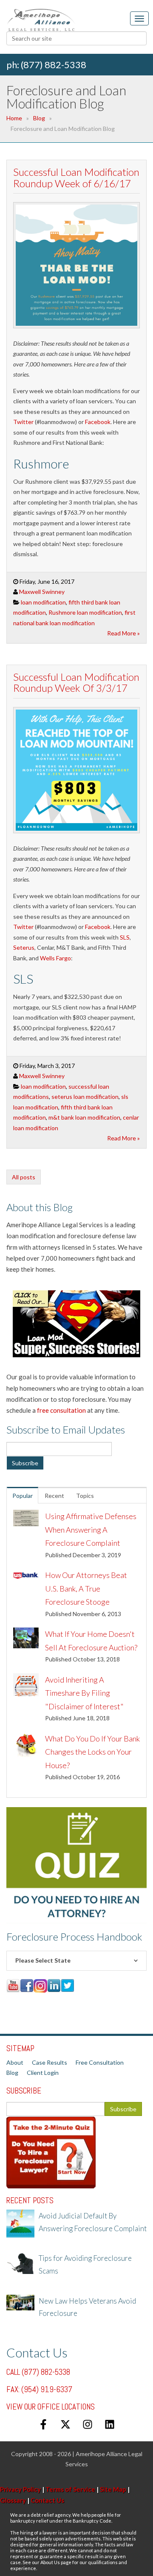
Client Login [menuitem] (43, 2073)
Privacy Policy (20, 2489)
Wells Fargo (55, 958)
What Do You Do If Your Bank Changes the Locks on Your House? (92, 1752)
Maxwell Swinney (42, 592)
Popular (23, 1496)
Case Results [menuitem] (50, 2062)
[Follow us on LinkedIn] (110, 2424)
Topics (85, 1496)
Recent (54, 1496)
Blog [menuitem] (12, 2073)
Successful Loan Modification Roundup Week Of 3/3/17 (76, 682)
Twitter (23, 422)
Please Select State (43, 1960)
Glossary (13, 2500)
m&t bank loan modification (84, 1117)
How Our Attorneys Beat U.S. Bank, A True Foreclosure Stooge (86, 1588)
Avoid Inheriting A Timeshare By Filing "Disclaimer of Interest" (84, 1693)
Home (14, 118)
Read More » (123, 633)
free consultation (61, 1410)
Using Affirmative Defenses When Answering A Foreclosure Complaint (91, 1529)
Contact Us (47, 2500)
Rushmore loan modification (85, 612)
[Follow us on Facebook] (43, 2424)
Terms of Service (70, 2489)
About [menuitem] (15, 2062)
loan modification (43, 602)
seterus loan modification (85, 1097)
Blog (39, 118)
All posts (24, 1177)
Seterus (24, 947)
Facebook (98, 422)
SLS (125, 937)
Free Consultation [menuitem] (100, 2062)
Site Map (113, 2489)
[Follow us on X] (65, 2424)
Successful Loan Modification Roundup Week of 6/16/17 (76, 177)
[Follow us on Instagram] (88, 2424)
